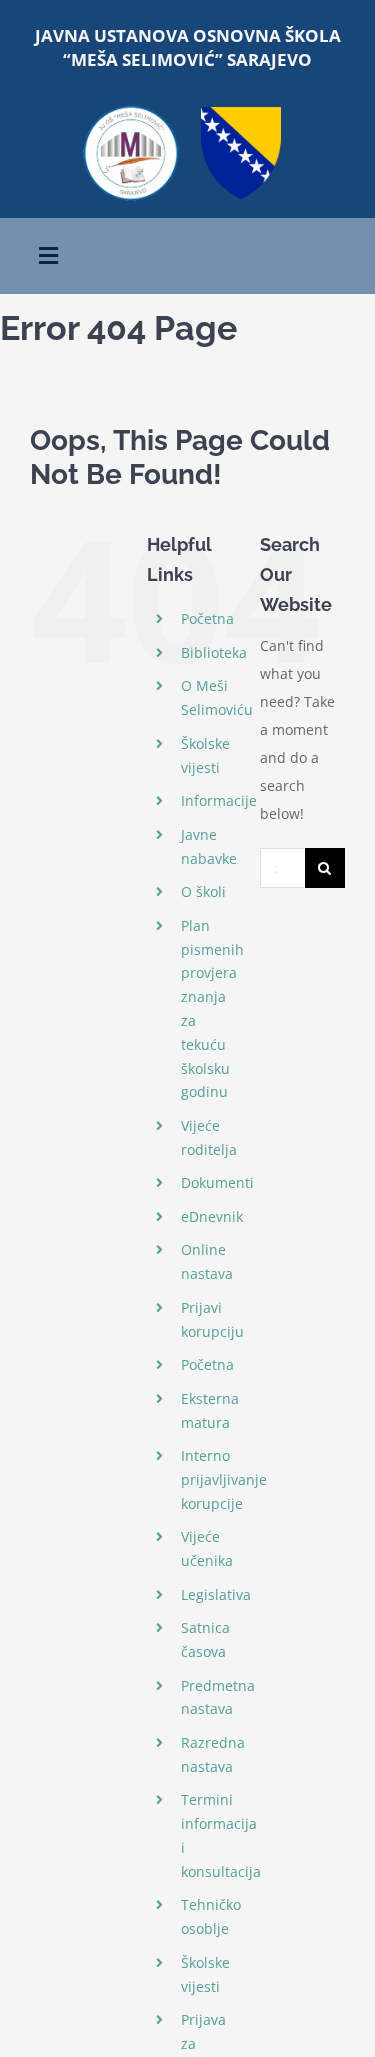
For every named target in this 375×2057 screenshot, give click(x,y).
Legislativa (216, 1594)
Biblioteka (214, 652)
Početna (207, 618)
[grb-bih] (241, 113)
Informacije (219, 800)
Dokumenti (217, 1182)
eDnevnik (212, 1216)
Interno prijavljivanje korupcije (224, 1479)
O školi (203, 891)
